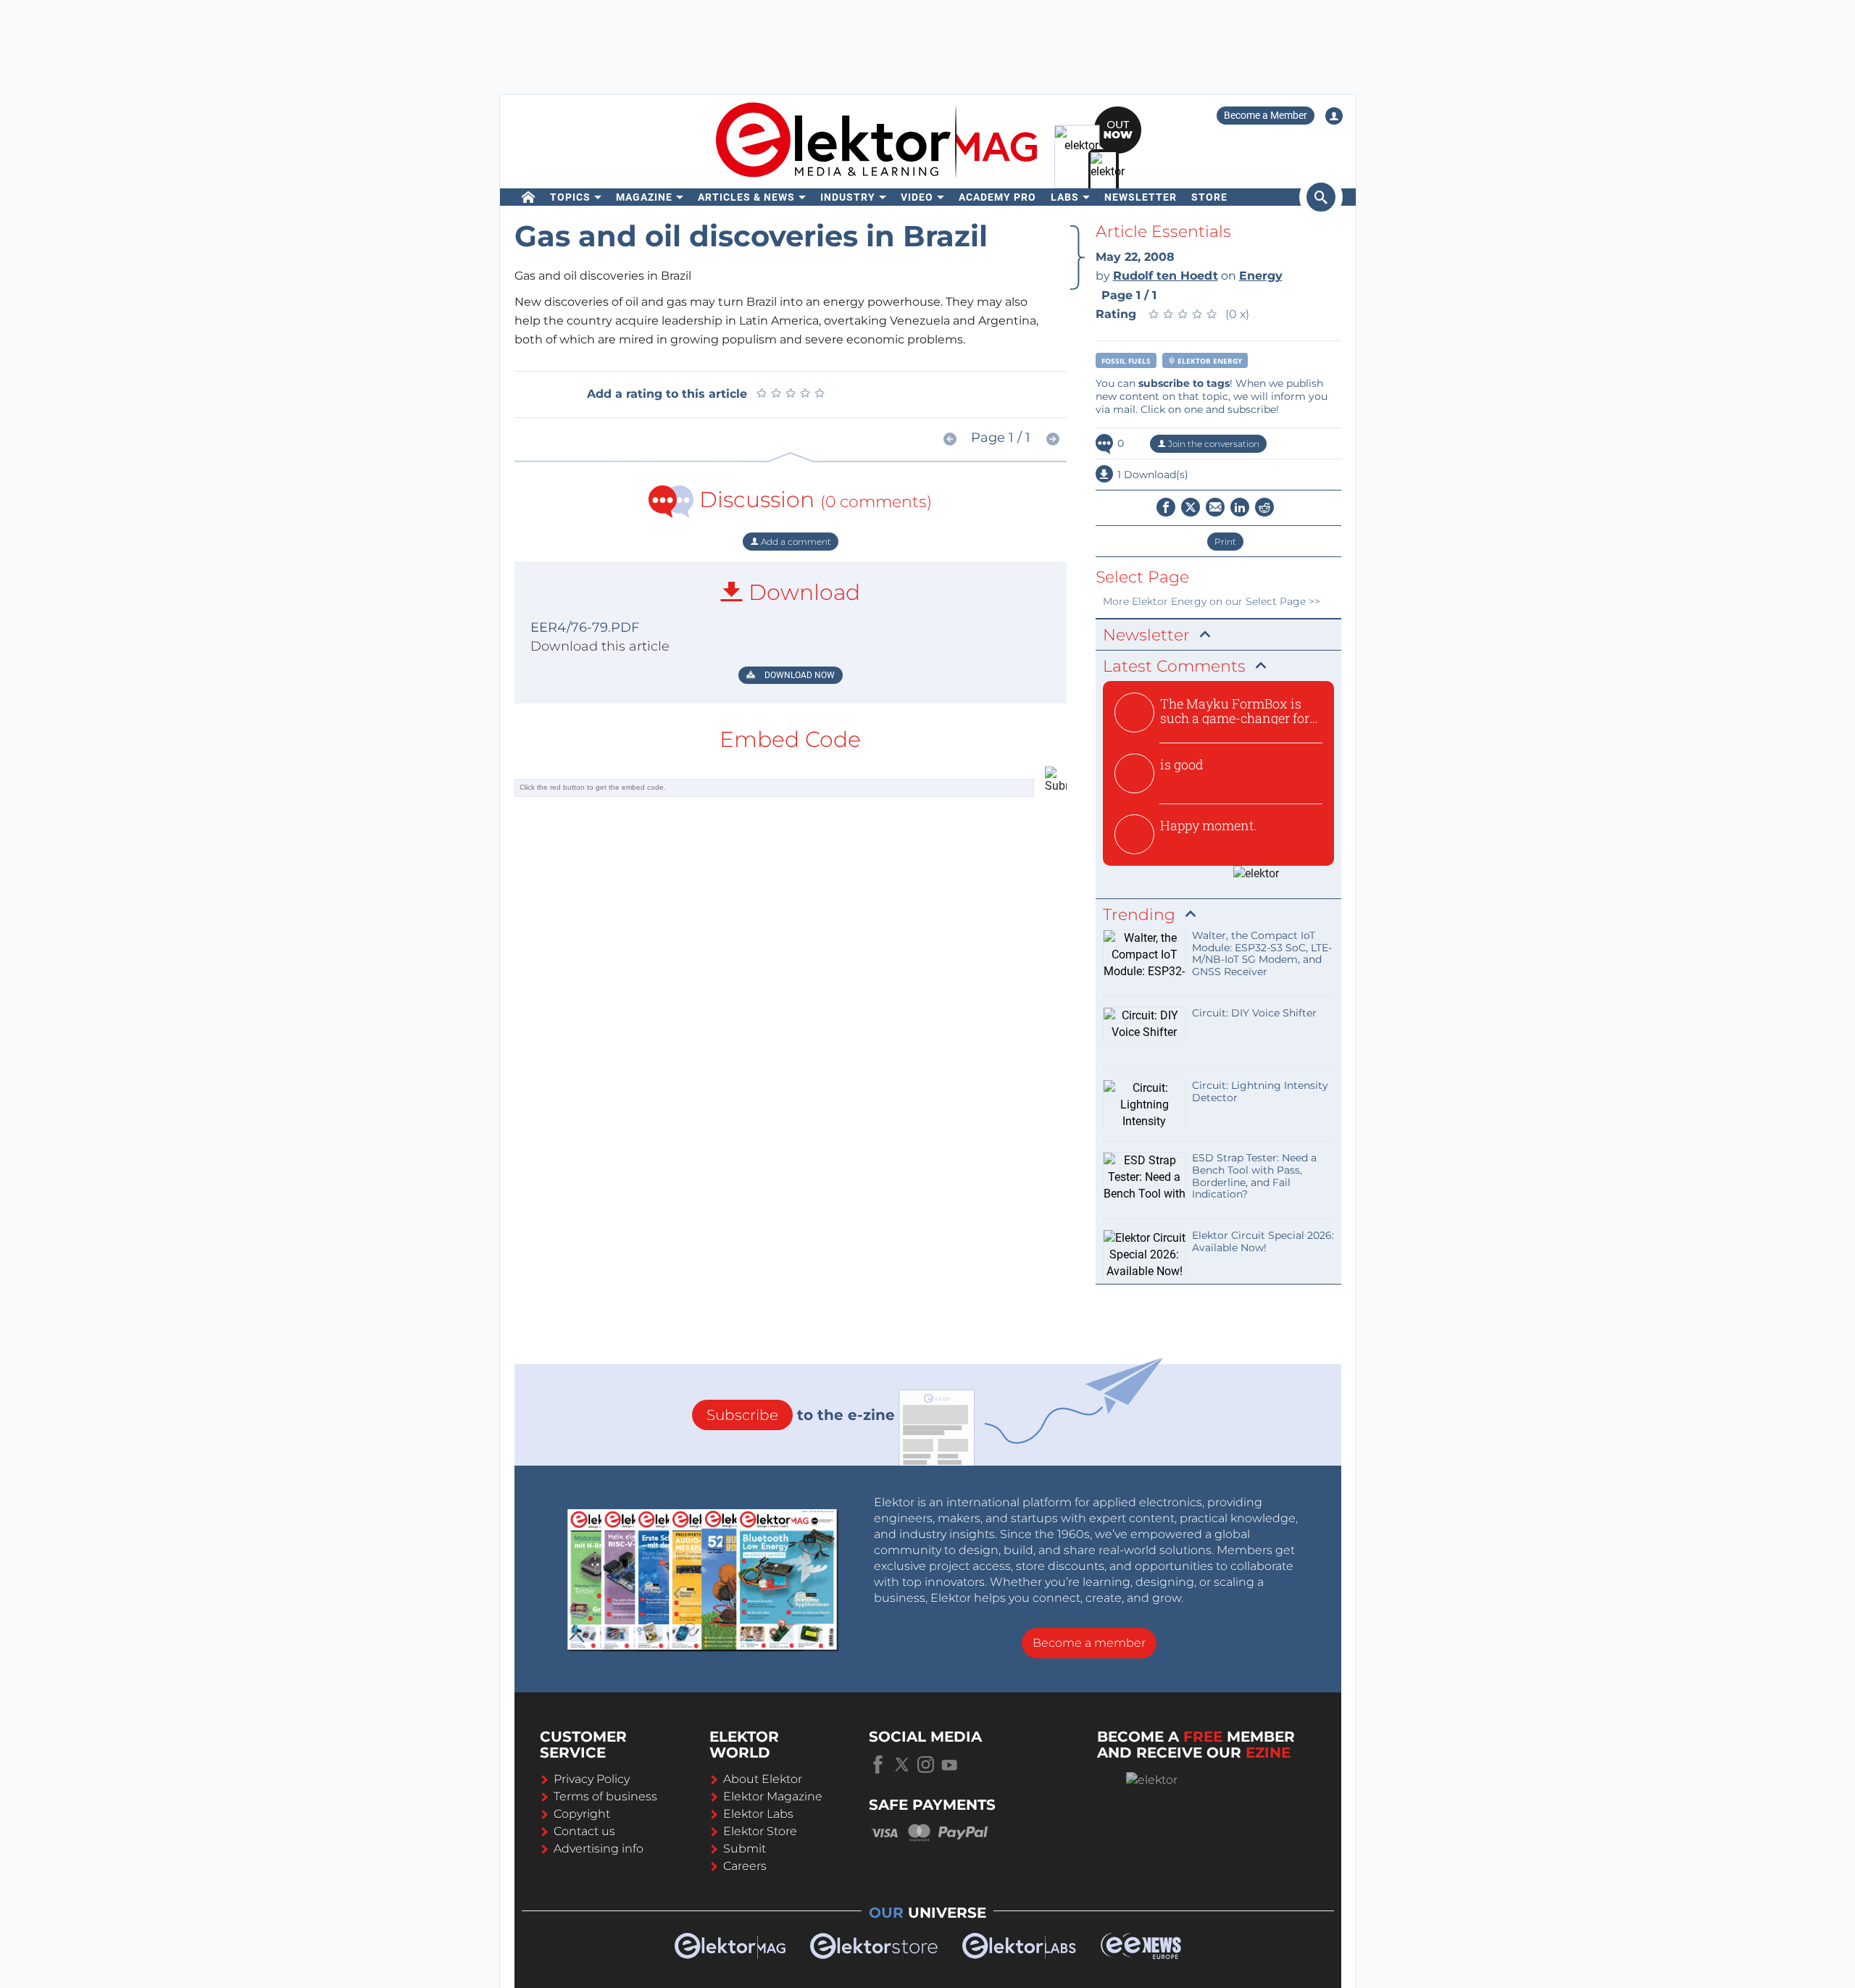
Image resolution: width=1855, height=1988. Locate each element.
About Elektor (763, 1779)
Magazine (644, 197)
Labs (1065, 197)
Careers (745, 1866)
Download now (799, 675)
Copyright (582, 1814)
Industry (848, 197)
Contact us (584, 1831)
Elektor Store (760, 1831)
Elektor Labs (758, 1814)
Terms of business (605, 1796)
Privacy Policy (592, 1779)
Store (1209, 197)
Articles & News (746, 197)
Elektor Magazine (773, 1796)
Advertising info (599, 1849)
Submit (745, 1849)
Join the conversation (1213, 444)
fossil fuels (1126, 361)
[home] (529, 197)
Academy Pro (997, 197)
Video (917, 197)
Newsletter (1141, 197)
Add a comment (795, 542)
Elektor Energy (1209, 361)
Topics (570, 197)
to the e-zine (801, 1415)
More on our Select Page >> (1212, 601)
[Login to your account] (1334, 116)
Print (1225, 542)
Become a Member (1266, 115)
